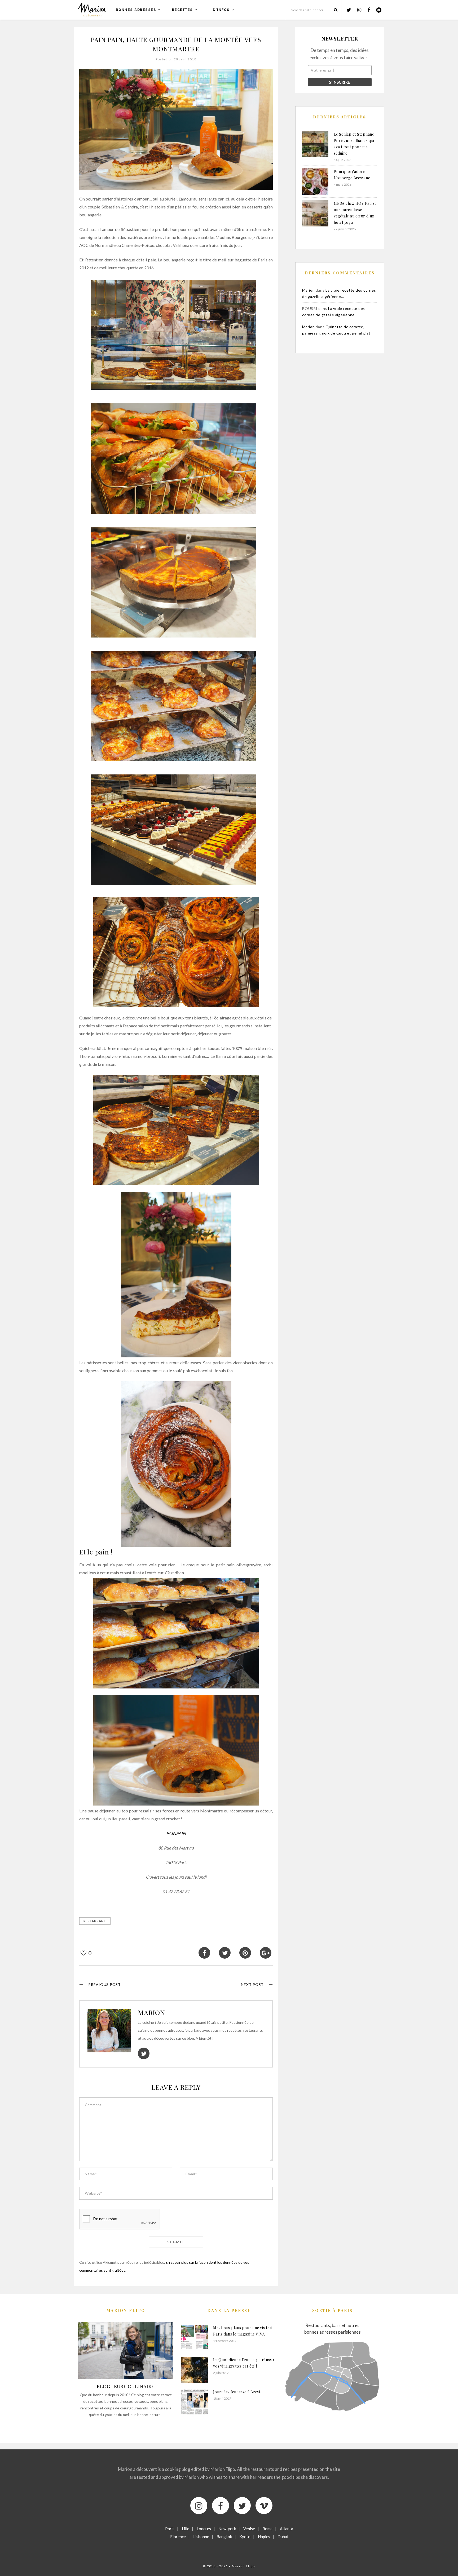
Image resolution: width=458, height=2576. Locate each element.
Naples (264, 2537)
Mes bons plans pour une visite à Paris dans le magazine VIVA (243, 2331)
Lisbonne (201, 2537)
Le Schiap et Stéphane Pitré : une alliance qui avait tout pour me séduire (354, 144)
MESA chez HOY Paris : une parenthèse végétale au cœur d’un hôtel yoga (355, 213)
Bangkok (224, 2537)
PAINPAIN (176, 1833)
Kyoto (245, 2537)
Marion (151, 2012)
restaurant (95, 1921)
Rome (267, 2529)
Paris (170, 2529)
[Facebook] (221, 2506)
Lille (186, 2529)
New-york (227, 2529)
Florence (178, 2537)
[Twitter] (242, 2506)
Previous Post (105, 1984)
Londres (204, 2529)
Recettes (182, 10)
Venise (249, 2529)
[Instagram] (199, 2506)
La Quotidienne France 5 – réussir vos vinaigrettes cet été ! (244, 2363)
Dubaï (283, 2537)
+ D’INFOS (219, 10)
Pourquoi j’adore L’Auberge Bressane (352, 175)
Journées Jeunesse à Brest (237, 2392)
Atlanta (287, 2529)
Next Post (252, 1984)
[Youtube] (264, 2506)
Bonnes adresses (136, 10)
